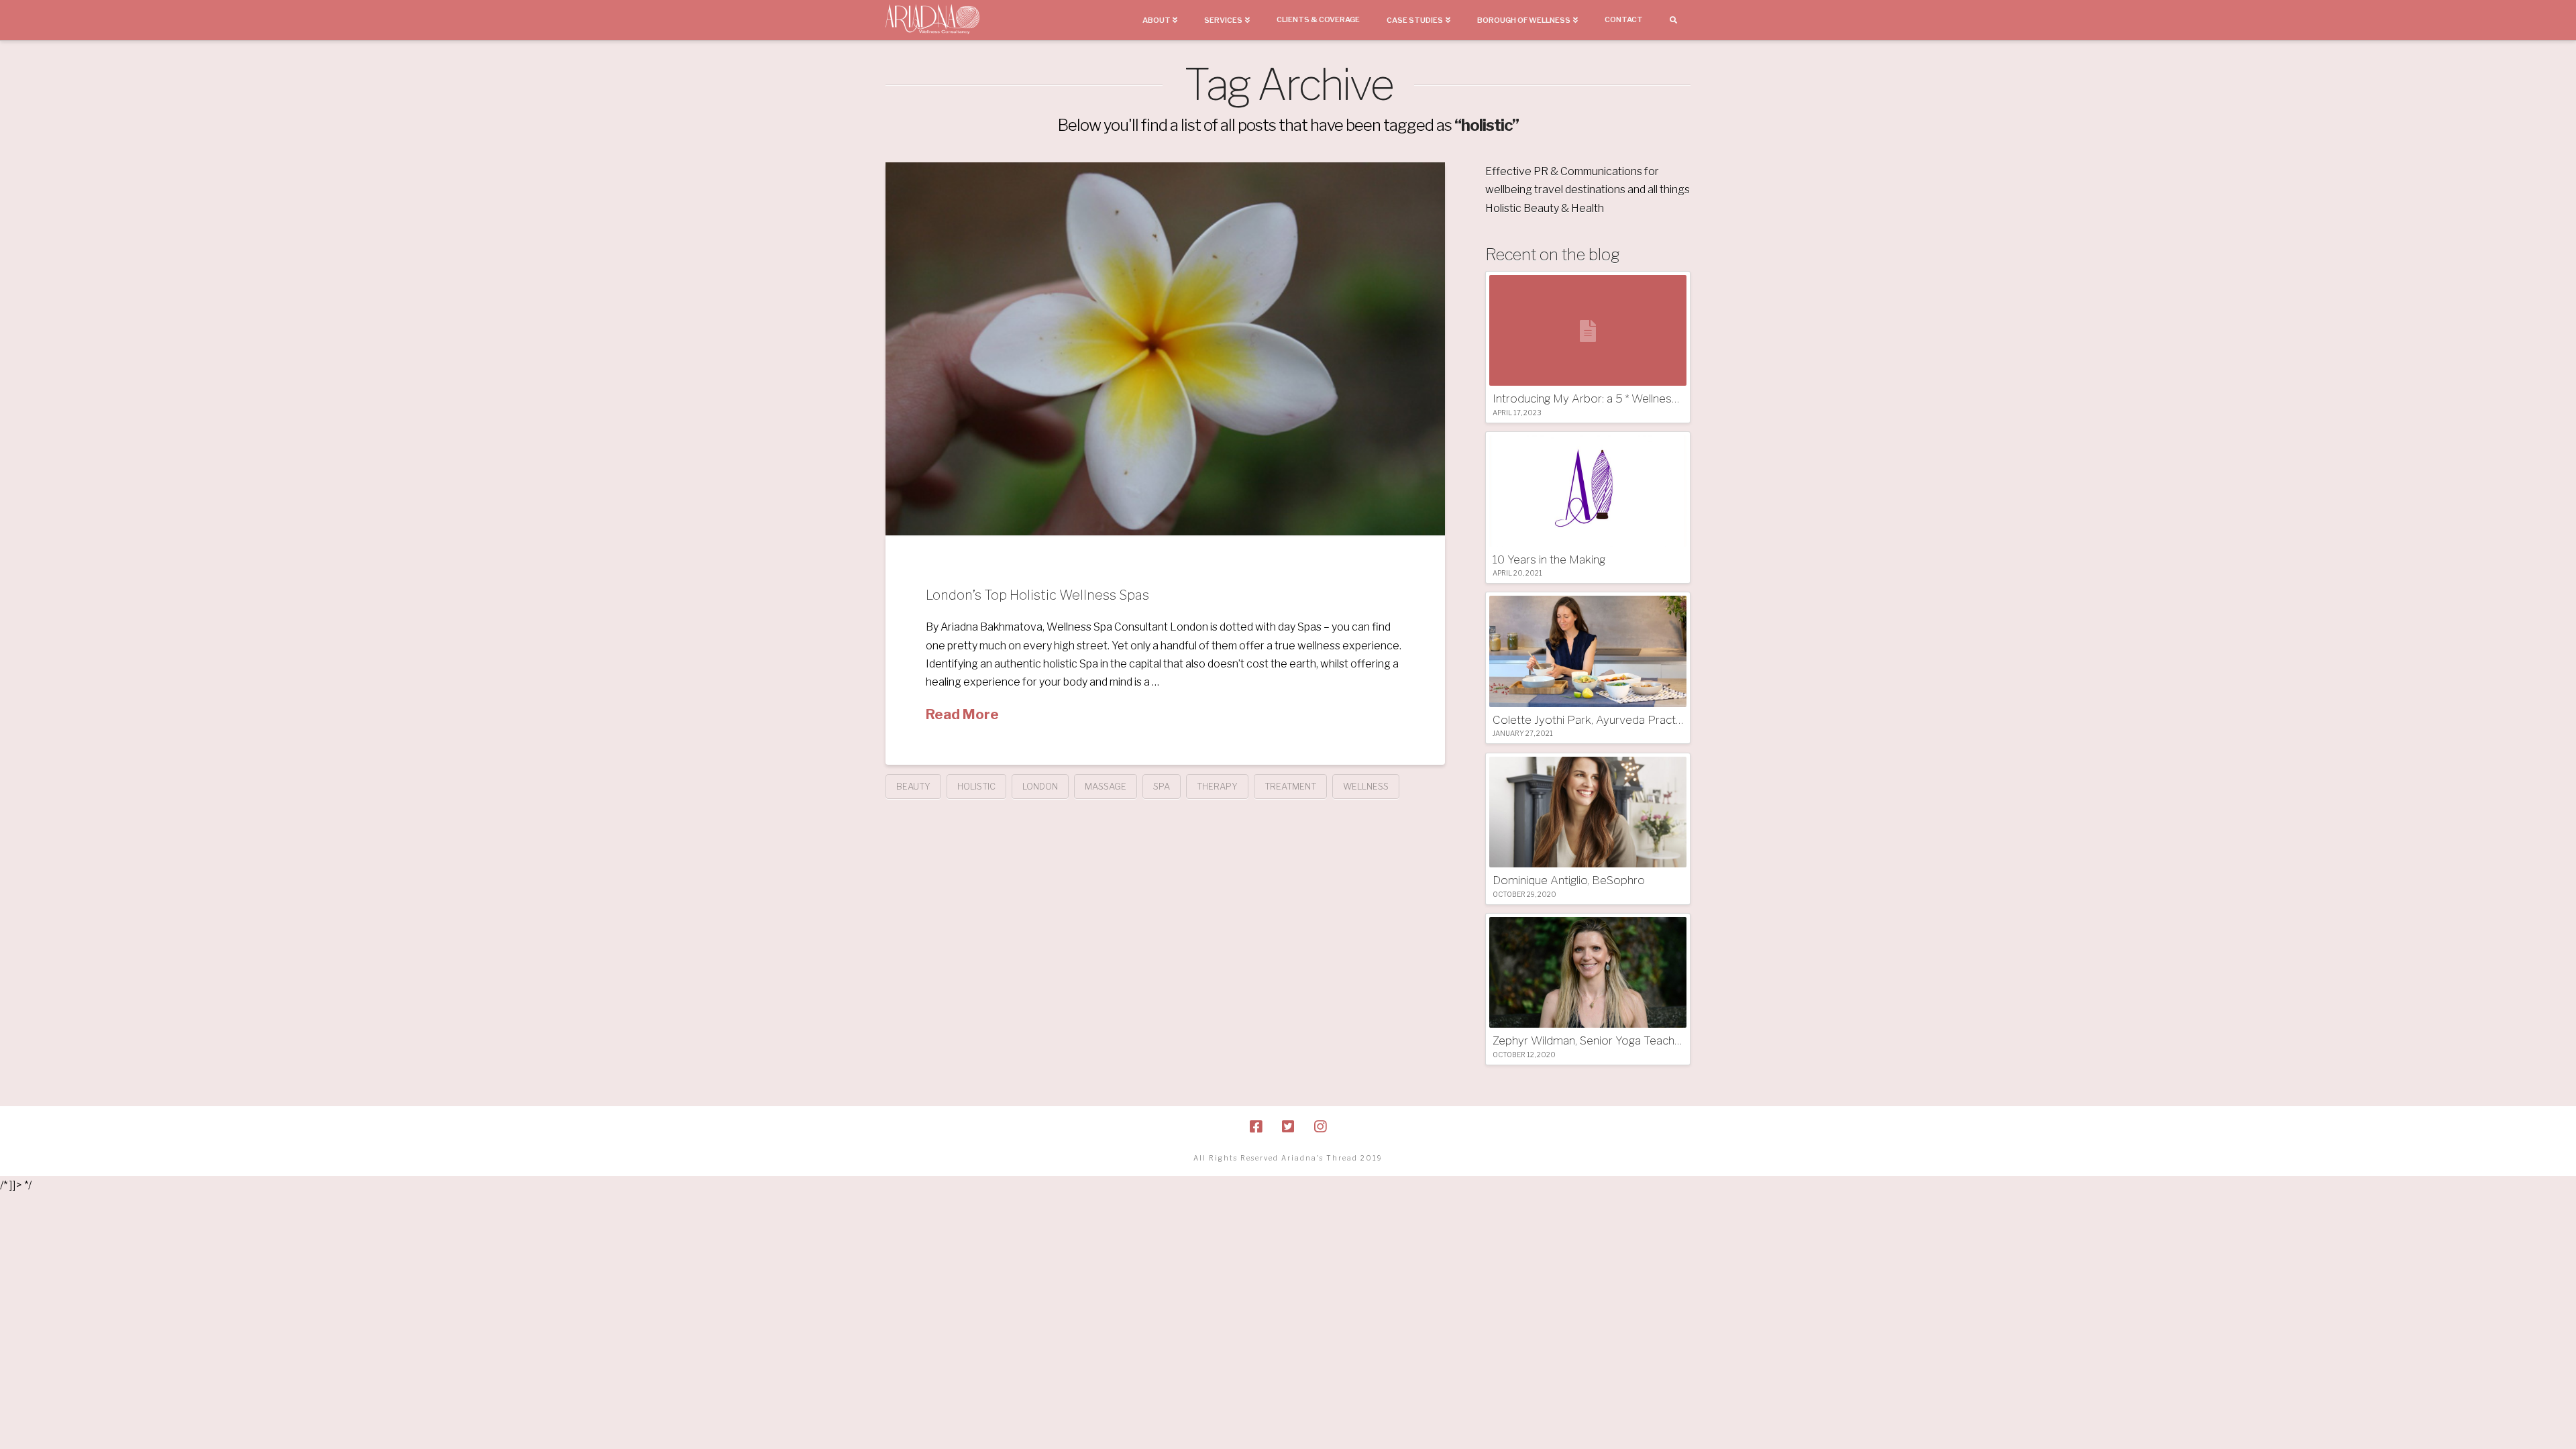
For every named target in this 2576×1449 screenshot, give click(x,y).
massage (1106, 786)
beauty (913, 786)
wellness (1366, 786)
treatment (1290, 786)
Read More (962, 714)
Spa (1162, 786)
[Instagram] (1320, 1127)
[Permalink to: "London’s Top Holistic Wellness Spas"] (1165, 349)
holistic (976, 786)
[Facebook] (1256, 1127)
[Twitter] (1288, 1127)
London (1040, 786)
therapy (1217, 786)
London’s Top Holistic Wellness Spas (1037, 595)
